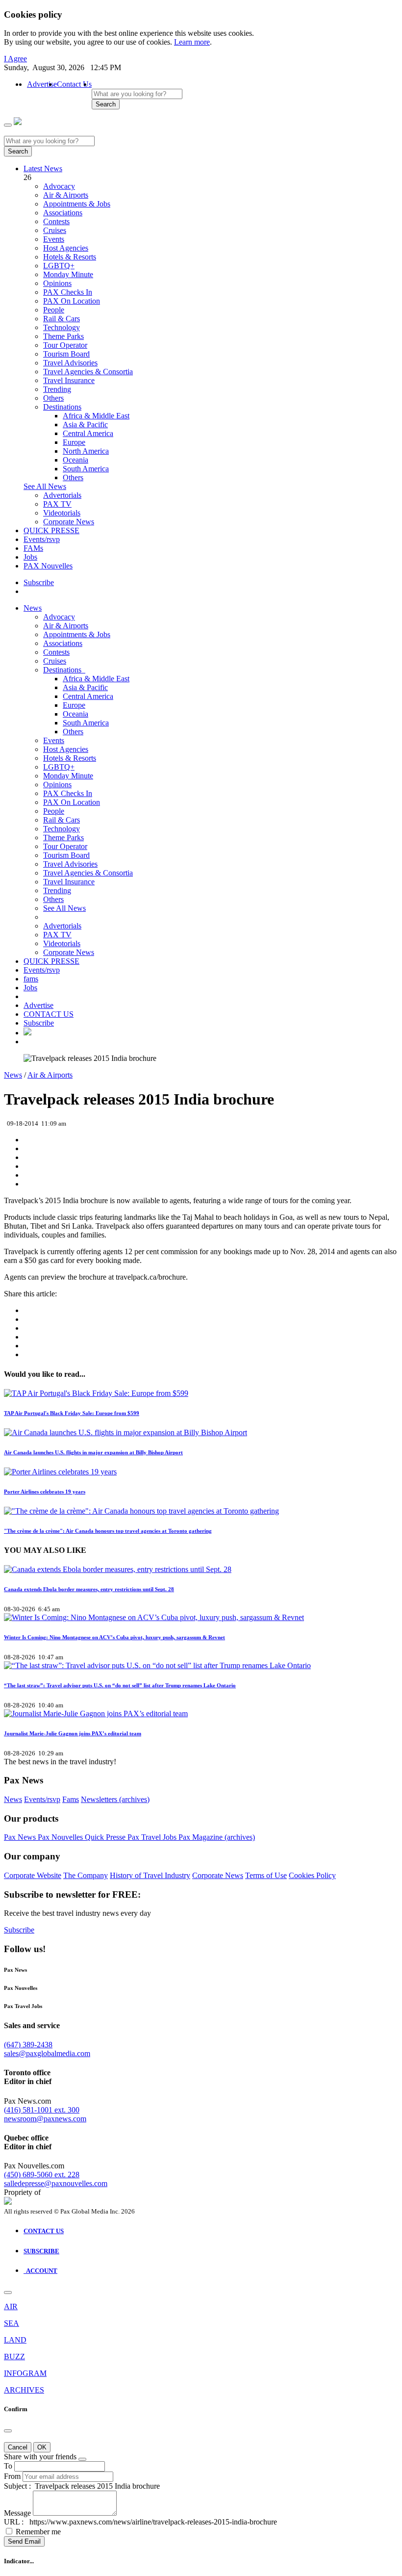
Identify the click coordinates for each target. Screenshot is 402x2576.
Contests (56, 221)
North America (86, 451)
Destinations (62, 407)
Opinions (57, 283)
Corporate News (69, 522)
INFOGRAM (25, 2373)
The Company (86, 1875)
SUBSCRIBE (41, 2251)
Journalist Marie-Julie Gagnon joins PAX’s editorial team (73, 1733)
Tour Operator (65, 345)
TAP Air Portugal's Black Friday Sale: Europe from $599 (72, 1413)
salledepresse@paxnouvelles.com (56, 2183)
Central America (88, 433)
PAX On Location (72, 301)
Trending (57, 389)
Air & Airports (66, 195)
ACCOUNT (40, 2271)
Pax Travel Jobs (153, 1837)
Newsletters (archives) (115, 1799)
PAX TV (57, 504)
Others (53, 398)
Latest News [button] (43, 168)
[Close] (8, 2293)
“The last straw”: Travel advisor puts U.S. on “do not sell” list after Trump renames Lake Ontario (120, 1685)
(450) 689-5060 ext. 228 (42, 2175)
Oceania (75, 460)
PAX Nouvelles (48, 566)
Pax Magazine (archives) (217, 1837)
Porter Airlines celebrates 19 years (45, 1492)
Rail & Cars (62, 319)
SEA (12, 2323)
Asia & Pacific (85, 425)
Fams (71, 1799)
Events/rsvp (42, 539)
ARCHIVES (24, 2390)
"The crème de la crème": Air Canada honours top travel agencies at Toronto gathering (108, 1531)
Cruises (55, 230)
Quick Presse (106, 1837)
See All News (45, 486)
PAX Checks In (68, 292)
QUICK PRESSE (51, 530)
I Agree (15, 59)
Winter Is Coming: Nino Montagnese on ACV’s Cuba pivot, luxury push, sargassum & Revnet (114, 1637)
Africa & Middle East (96, 416)
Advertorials (62, 495)
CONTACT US (49, 1014)
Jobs (30, 557)
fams (31, 979)
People (54, 310)
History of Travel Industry (150, 1875)
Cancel (18, 2447)
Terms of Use (266, 1875)
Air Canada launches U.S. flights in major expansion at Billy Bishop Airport (93, 1452)
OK (42, 2447)
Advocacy (59, 186)
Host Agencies (66, 248)
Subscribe (39, 582)
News (33, 608)
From (12, 2476)
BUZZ (14, 2357)
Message (17, 2513)
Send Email (24, 2541)
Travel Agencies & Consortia (88, 372)
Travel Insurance (69, 380)
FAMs (33, 548)
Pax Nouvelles (61, 1837)
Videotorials (62, 513)
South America (86, 469)
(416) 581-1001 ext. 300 (42, 2110)
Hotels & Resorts (70, 257)
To (8, 2466)
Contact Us (74, 84)
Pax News (21, 1837)
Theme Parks (63, 336)
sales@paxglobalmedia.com (47, 2053)
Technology (62, 327)
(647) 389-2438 (28, 2045)
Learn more (192, 42)
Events (54, 239)
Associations (63, 213)
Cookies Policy (312, 1875)
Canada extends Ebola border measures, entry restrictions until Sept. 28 (89, 1589)
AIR (11, 2306)
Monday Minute (68, 274)
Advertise (42, 84)
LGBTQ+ (59, 266)
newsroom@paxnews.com (45, 2119)
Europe (74, 442)
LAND (15, 2340)
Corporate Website (33, 1875)
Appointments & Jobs (77, 204)
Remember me (38, 2532)
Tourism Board (66, 354)
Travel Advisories (70, 363)
